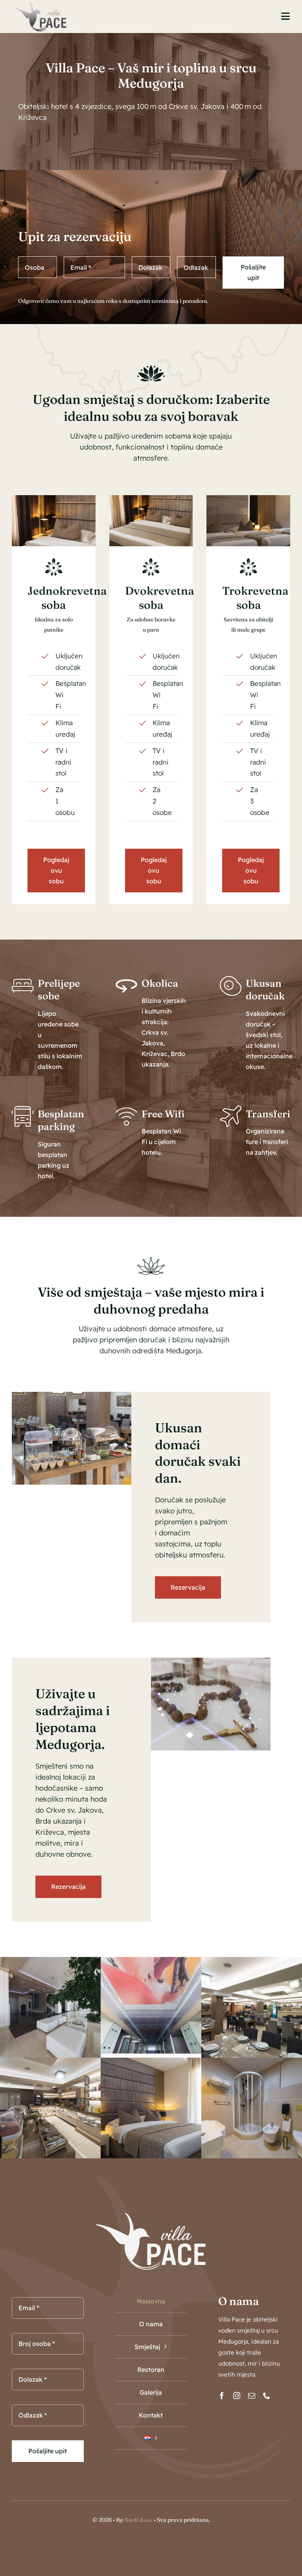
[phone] (267, 2395)
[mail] (252, 2395)
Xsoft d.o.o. (139, 2520)
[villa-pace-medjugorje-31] (151, 498)
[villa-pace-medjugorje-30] (248, 498)
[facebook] (222, 2395)
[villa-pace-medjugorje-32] (54, 498)
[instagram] (237, 2395)
